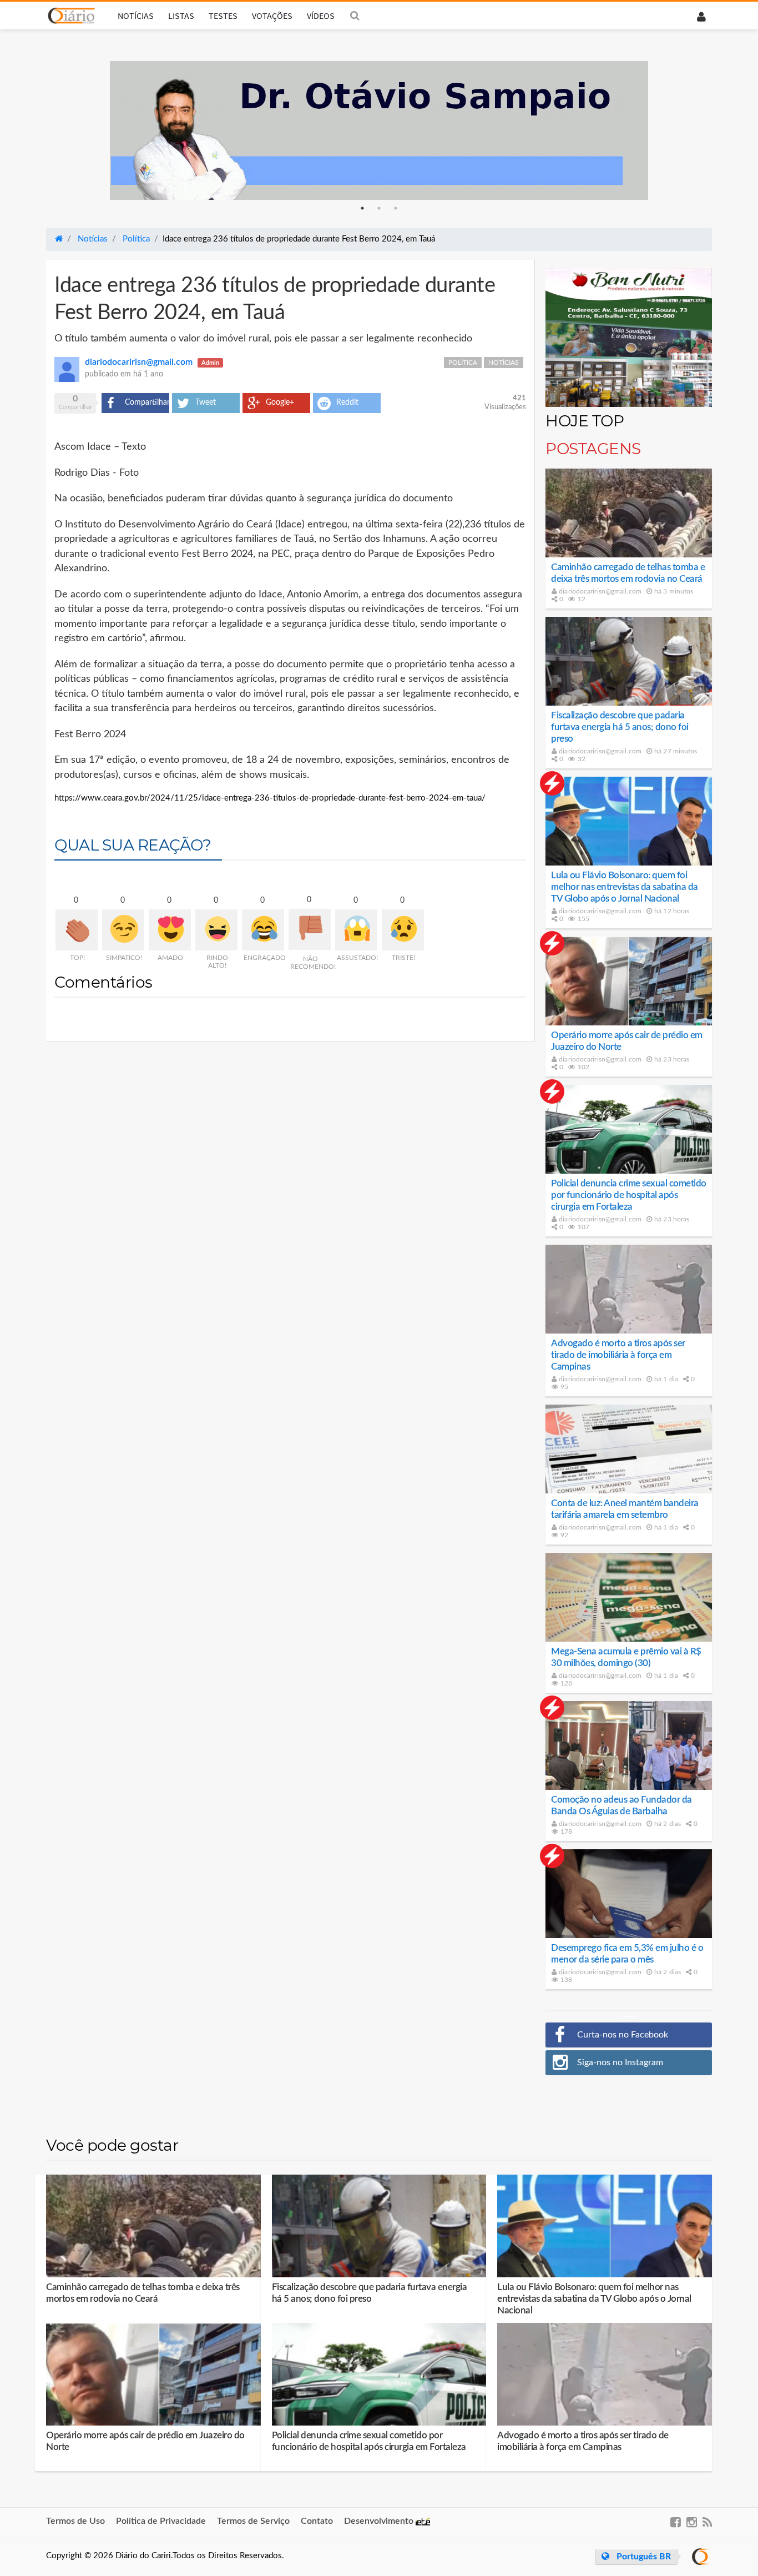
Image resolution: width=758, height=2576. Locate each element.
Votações (272, 16)
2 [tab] (379, 208)
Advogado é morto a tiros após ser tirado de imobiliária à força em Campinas (618, 1355)
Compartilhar (147, 402)
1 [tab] (362, 208)
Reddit (347, 402)
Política (463, 363)
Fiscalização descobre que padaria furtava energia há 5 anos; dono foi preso (620, 727)
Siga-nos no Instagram (620, 2062)
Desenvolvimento (380, 2521)
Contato (317, 2521)
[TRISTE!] (403, 930)
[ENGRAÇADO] (263, 930)
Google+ (280, 402)
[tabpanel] (379, 130)
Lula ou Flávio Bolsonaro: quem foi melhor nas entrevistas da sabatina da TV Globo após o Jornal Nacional (625, 887)
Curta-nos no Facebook (623, 2035)
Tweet (206, 402)
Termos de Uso (75, 2521)
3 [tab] (396, 208)
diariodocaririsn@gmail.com (599, 591)
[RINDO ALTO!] (216, 930)
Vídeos (321, 16)
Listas (181, 16)
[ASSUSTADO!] (356, 930)
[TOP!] (77, 930)
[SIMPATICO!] (123, 930)
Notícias (136, 16)
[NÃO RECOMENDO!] (310, 929)
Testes (223, 16)
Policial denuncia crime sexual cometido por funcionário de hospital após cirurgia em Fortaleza (629, 1195)
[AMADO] (170, 930)
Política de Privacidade (161, 2521)
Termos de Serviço (253, 2521)
